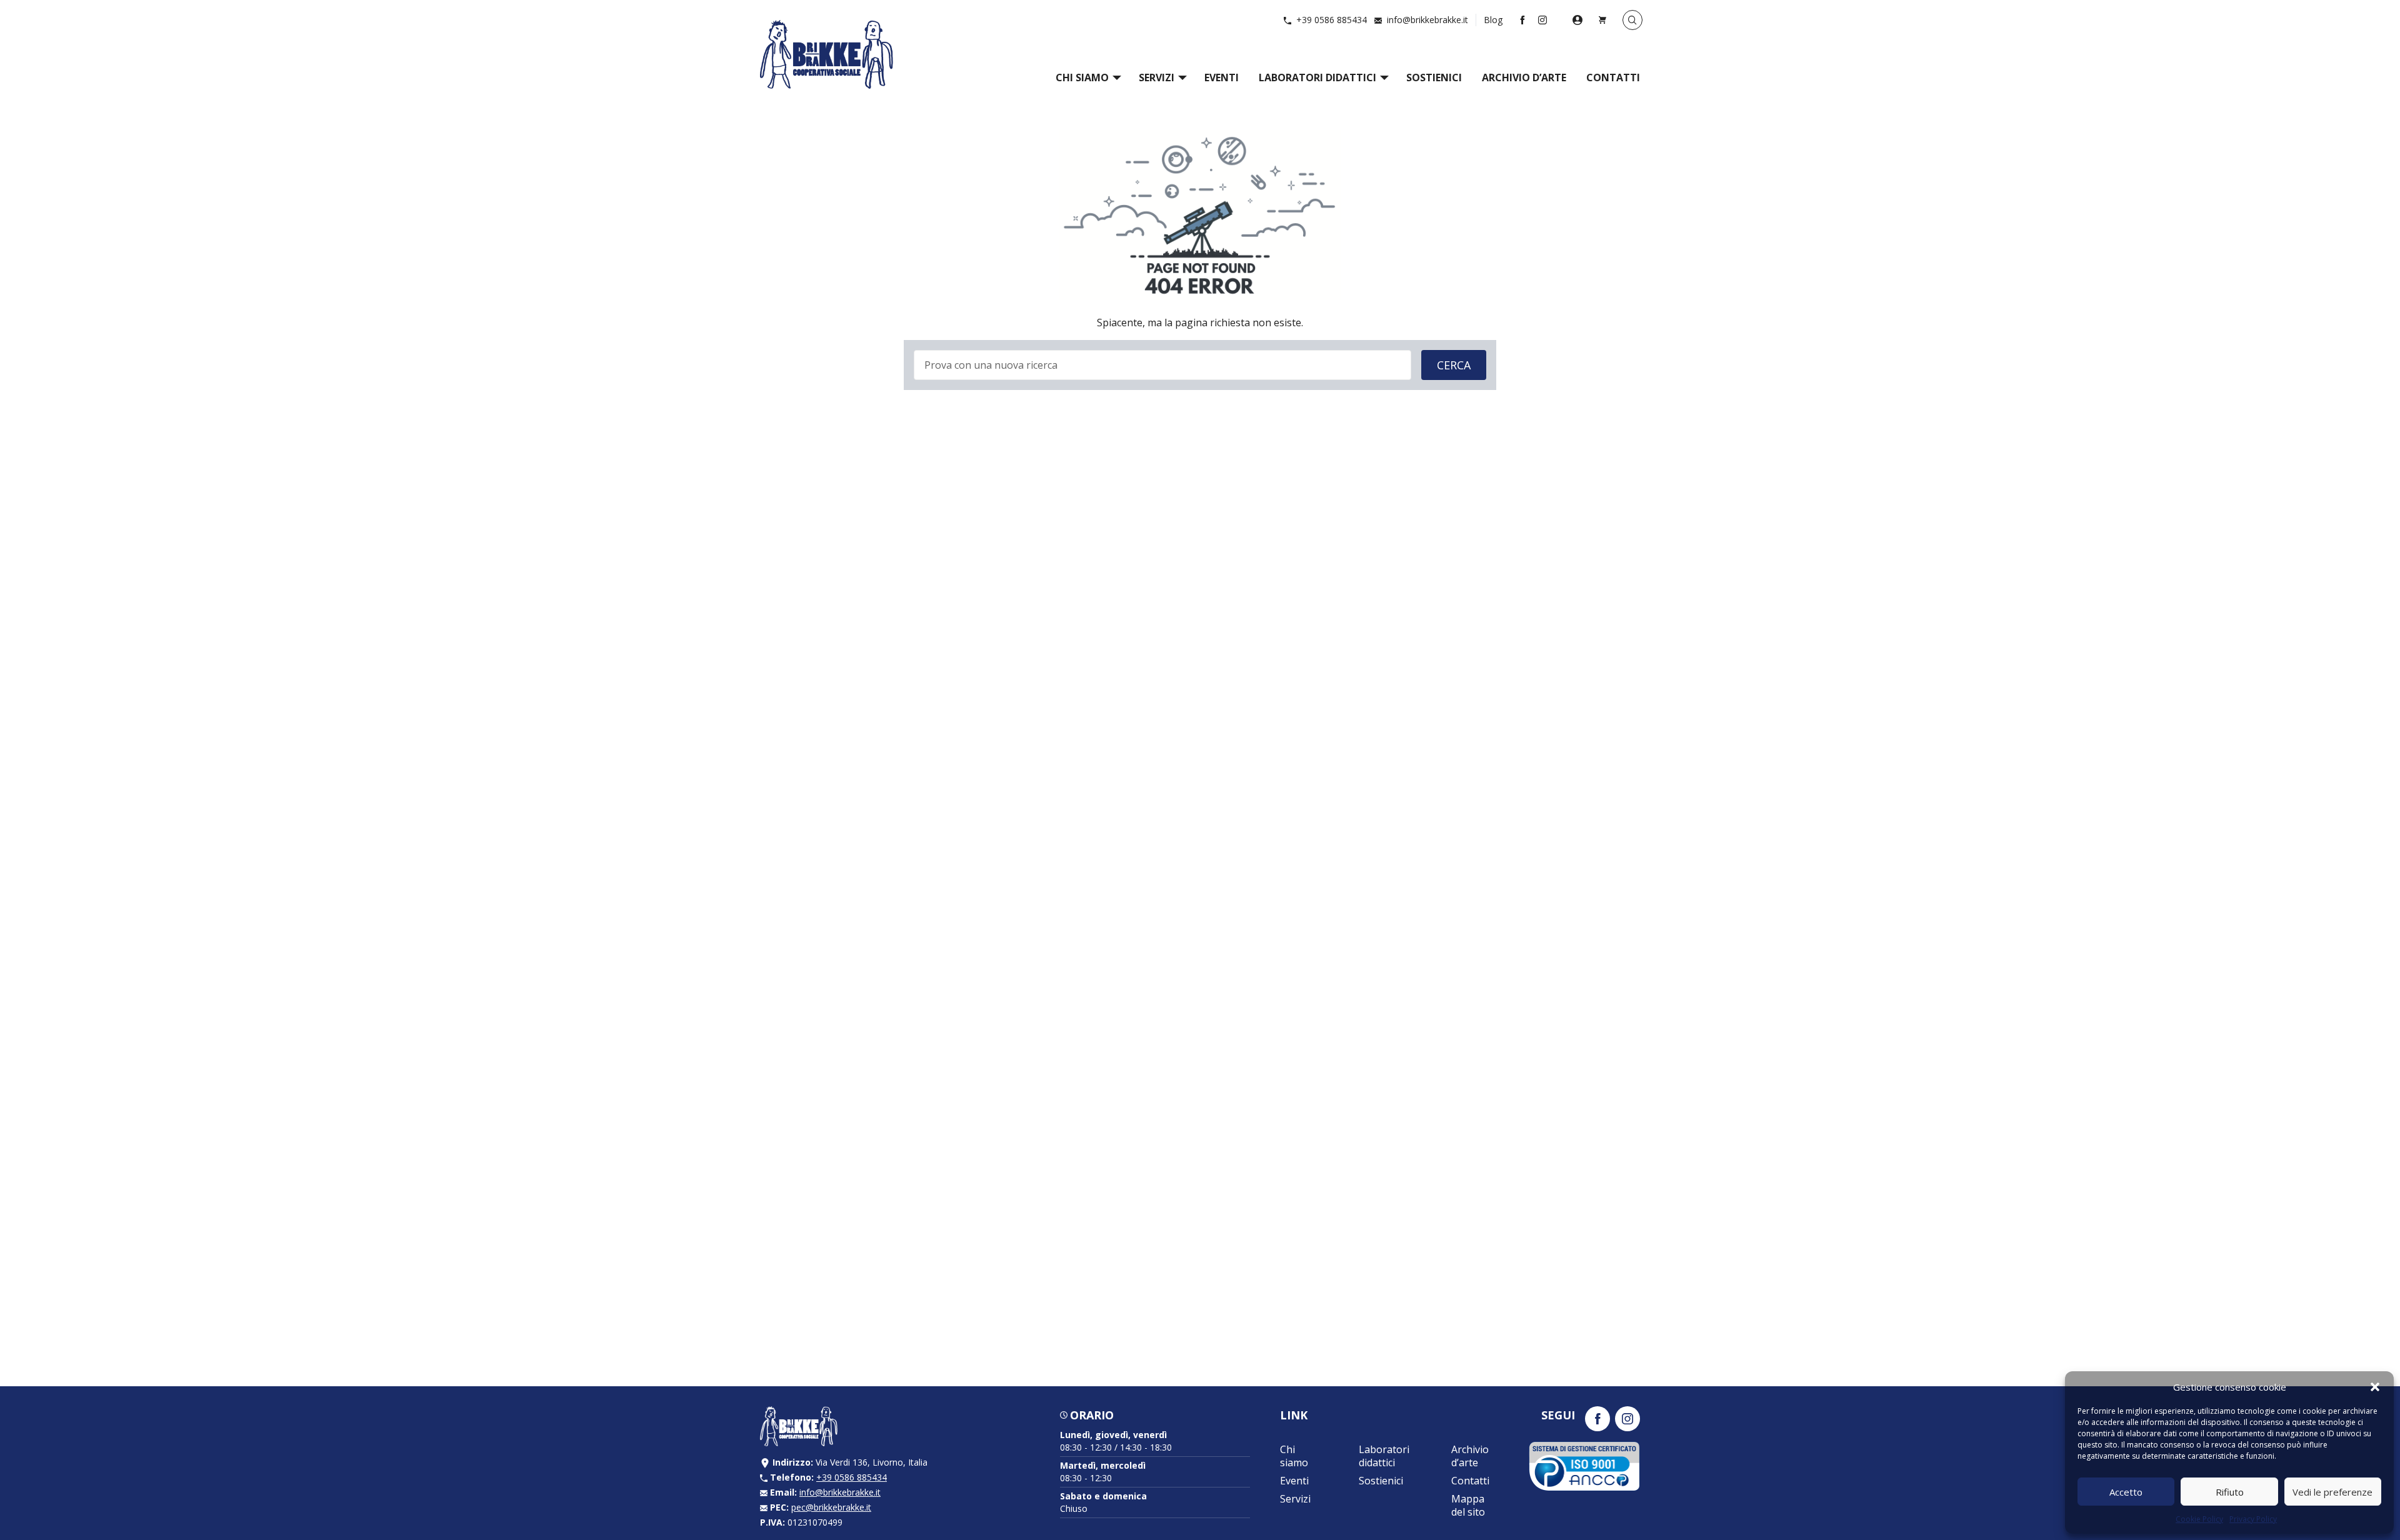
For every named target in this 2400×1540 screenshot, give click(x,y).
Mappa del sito (1468, 1505)
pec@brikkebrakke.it (831, 1507)
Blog (1493, 20)
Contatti (1613, 77)
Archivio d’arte (1524, 77)
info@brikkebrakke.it (1427, 20)
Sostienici (1434, 77)
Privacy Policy (2253, 1519)
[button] (2375, 1387)
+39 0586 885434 (1332, 20)
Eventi (1222, 77)
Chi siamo (1082, 77)
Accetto (2126, 1492)
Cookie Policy (2199, 1519)
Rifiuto (2230, 1492)
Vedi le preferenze (2332, 1492)
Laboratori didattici (1317, 77)
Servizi (1157, 77)
